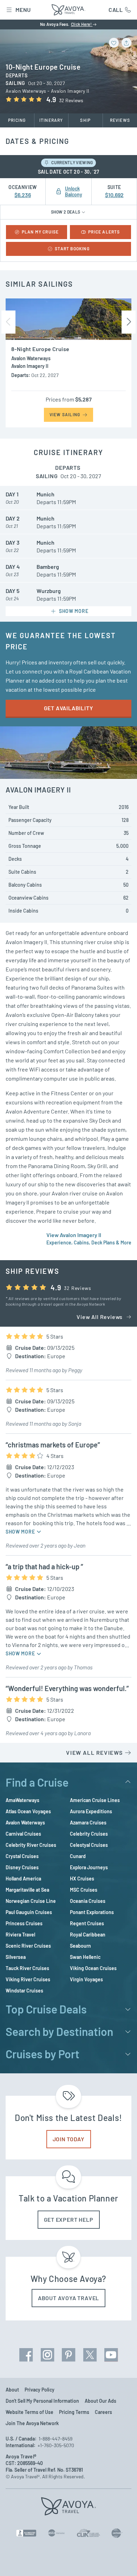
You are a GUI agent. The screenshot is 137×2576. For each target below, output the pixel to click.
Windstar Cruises (24, 1991)
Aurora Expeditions (91, 1811)
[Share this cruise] (126, 43)
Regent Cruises (87, 1923)
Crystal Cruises (22, 1856)
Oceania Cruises (88, 1901)
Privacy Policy (40, 2390)
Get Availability (69, 708)
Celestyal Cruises (89, 1845)
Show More (21, 1532)
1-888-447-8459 (56, 2439)
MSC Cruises (84, 1890)
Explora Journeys (89, 1867)
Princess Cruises (24, 1923)
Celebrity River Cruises (31, 1845)
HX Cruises (82, 1879)
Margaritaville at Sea (27, 1890)
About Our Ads (100, 2401)
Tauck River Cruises (27, 1968)
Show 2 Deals (66, 212)
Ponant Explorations (92, 1912)
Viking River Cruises (28, 1979)
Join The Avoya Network (32, 2423)
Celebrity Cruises (89, 1834)
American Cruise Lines (95, 1800)
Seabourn (80, 1946)
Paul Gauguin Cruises (29, 1912)
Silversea (16, 1957)
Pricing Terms (74, 2412)
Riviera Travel (20, 1935)
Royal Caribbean (88, 1935)
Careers (103, 2412)
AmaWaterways (22, 1800)
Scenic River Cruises (28, 1946)
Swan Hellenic (85, 1957)
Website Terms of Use (30, 2412)
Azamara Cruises (88, 1823)
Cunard (78, 1856)
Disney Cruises (22, 1867)
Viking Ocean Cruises (93, 1968)
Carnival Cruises (23, 1834)
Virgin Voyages (86, 1979)
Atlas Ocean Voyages (28, 1811)
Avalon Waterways (25, 1823)
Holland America (23, 1879)
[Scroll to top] (122, 2561)
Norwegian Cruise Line (31, 1901)
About (12, 2390)
